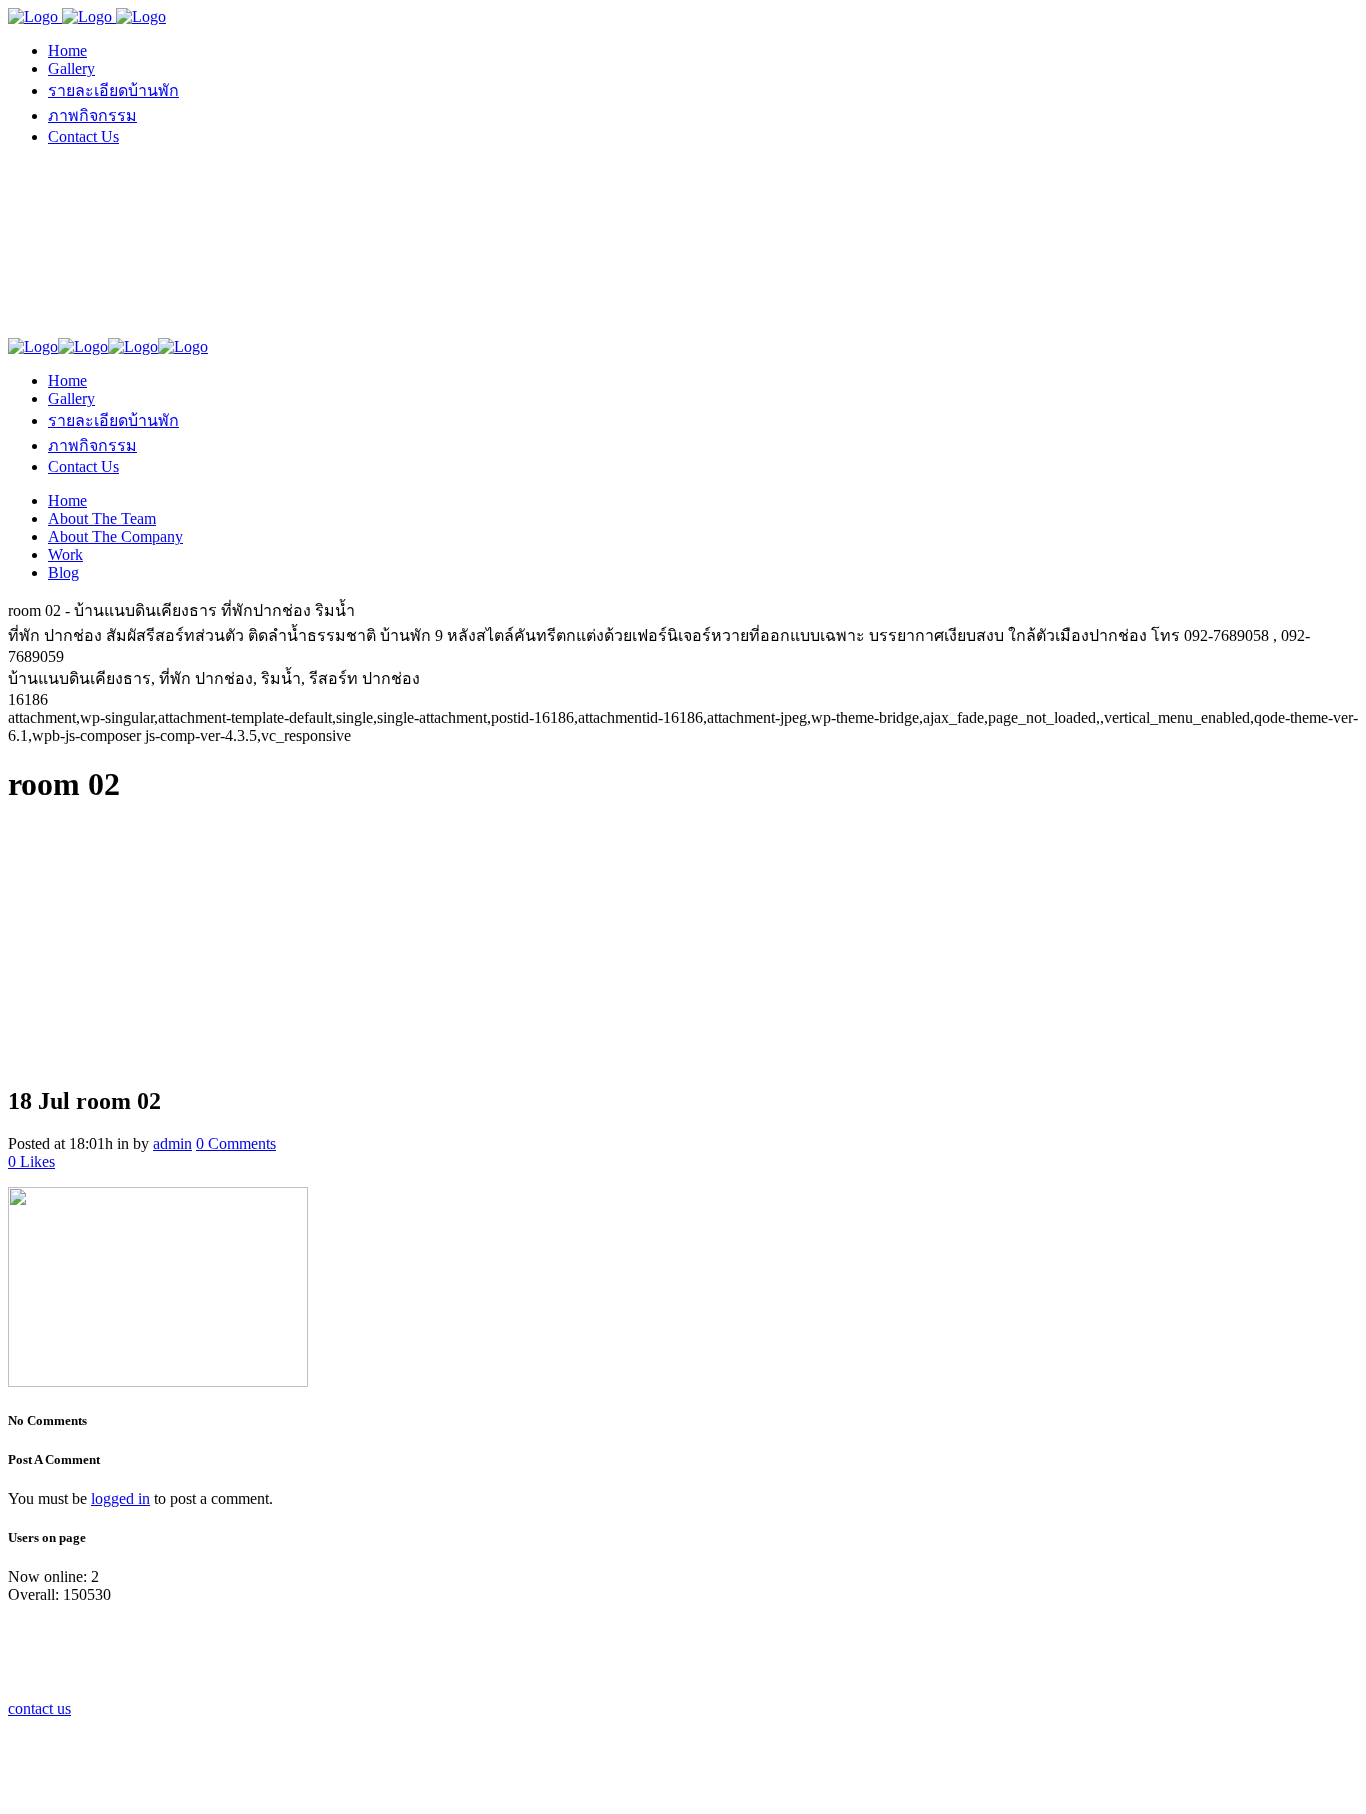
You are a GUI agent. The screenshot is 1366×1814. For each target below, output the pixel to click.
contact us (39, 1708)
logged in (120, 1498)
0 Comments (236, 1143)
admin (172, 1143)
